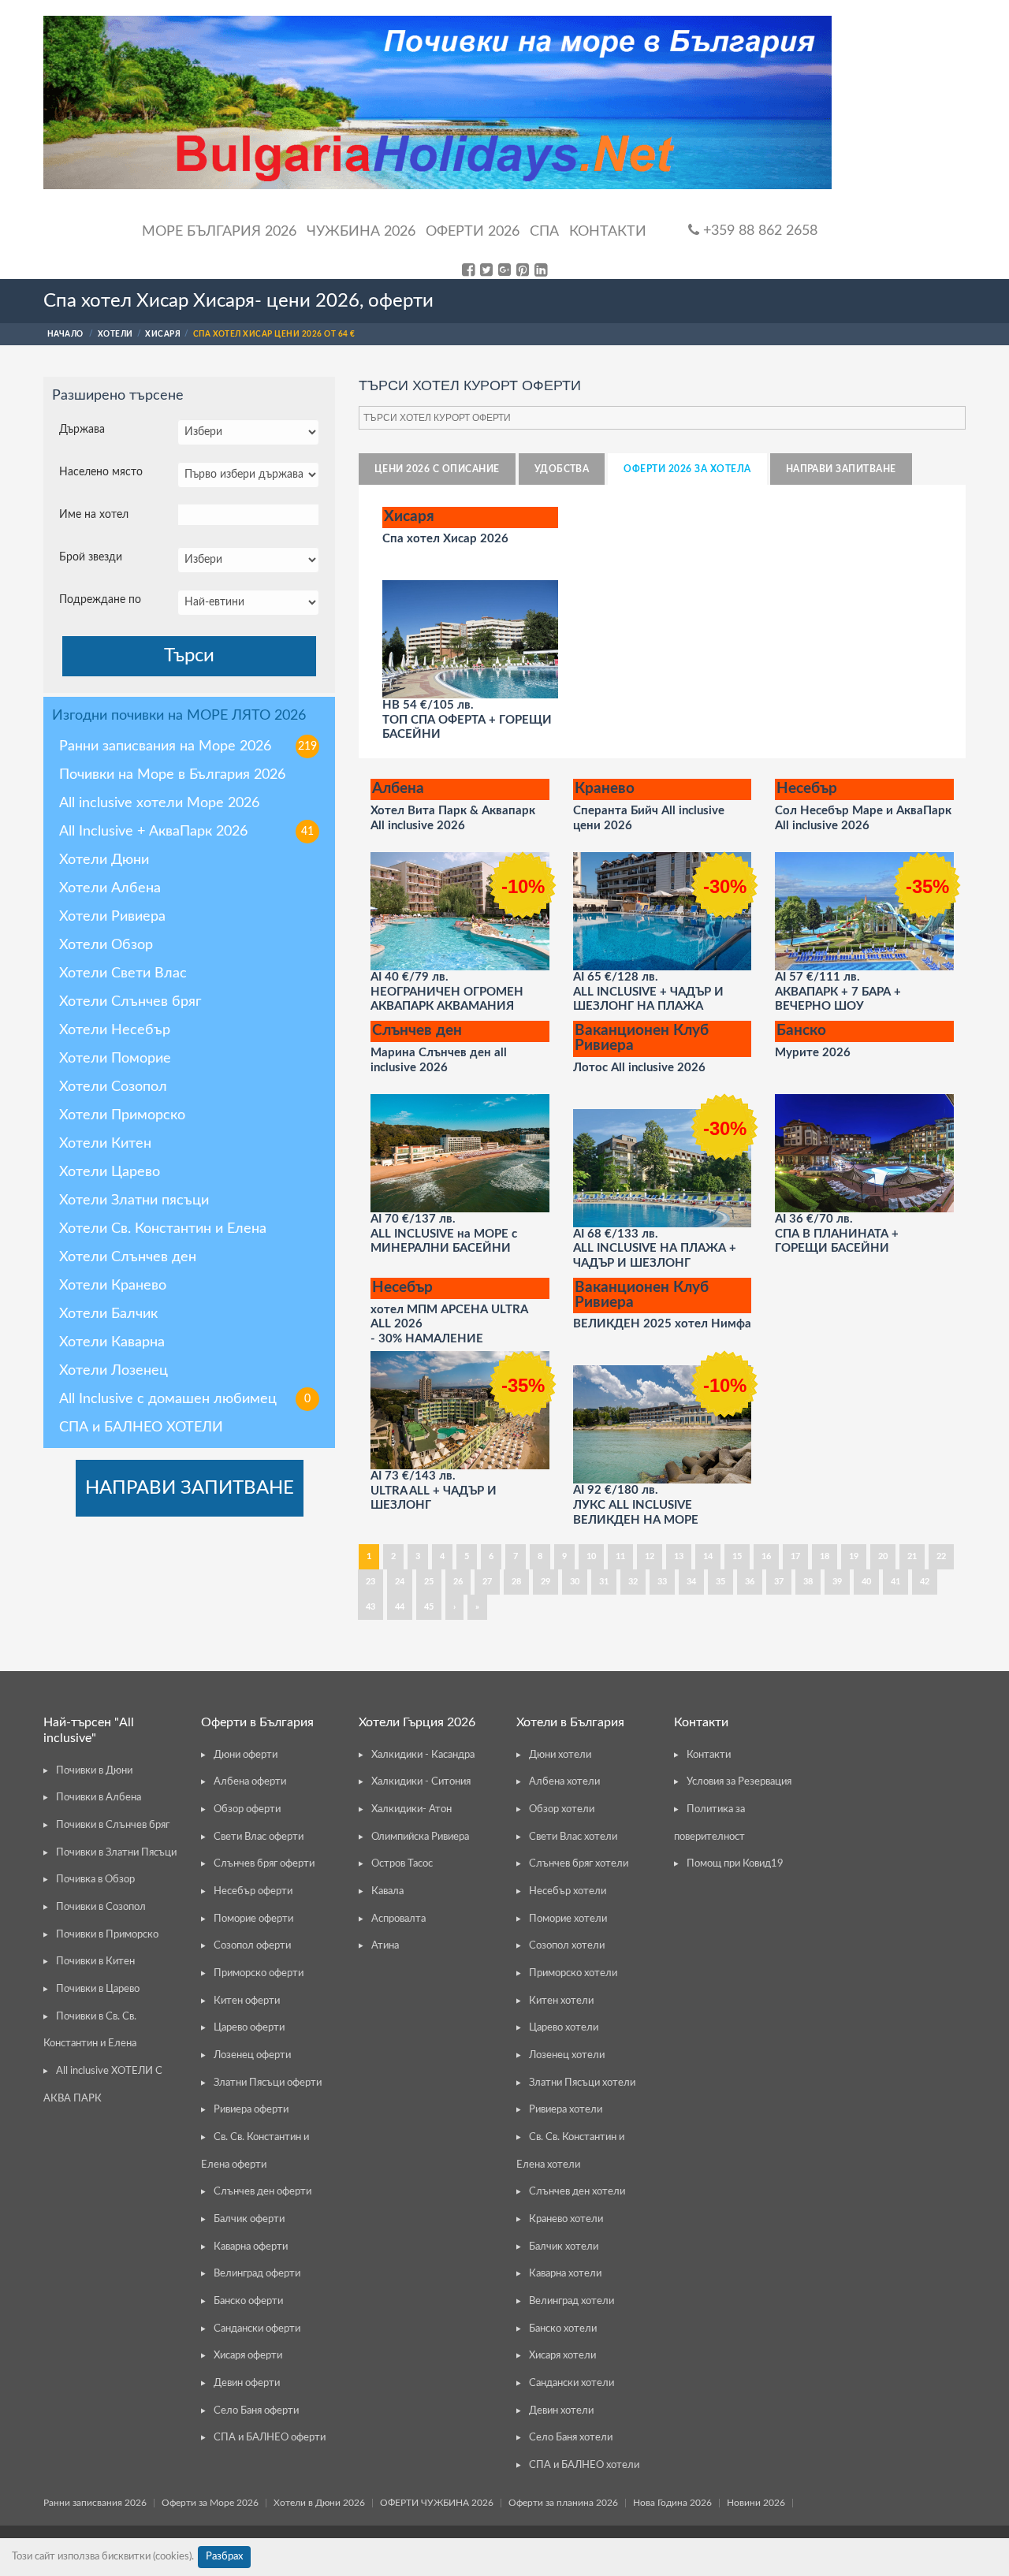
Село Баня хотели (571, 2438)
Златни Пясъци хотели (582, 2083)
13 (679, 1556)
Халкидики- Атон (411, 1809)
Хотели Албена (110, 888)
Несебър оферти (253, 1891)
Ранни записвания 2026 (95, 2503)
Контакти (608, 232)
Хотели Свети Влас (123, 973)
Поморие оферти (253, 1919)
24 (400, 1582)
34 (691, 1582)
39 (837, 1582)
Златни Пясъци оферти (268, 2083)
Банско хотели (563, 2329)
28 (516, 1582)
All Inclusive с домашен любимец (185, 1399)
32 (633, 1582)
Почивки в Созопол (101, 1907)
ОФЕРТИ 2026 (473, 232)
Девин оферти (247, 2383)
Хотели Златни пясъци (134, 1201)
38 (808, 1582)
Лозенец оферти (252, 2055)
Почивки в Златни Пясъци (116, 1853)
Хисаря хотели (562, 2356)
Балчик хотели (564, 2247)
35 (720, 1582)
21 (912, 1556)
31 (604, 1582)
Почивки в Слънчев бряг (113, 1825)
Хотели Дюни (104, 860)
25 (429, 1582)
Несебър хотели (568, 1891)
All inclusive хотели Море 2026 (159, 803)
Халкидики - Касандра (423, 1755)
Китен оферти (247, 2001)
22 (941, 1556)
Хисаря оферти (248, 2356)
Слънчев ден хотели (577, 2192)
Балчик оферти (249, 2219)
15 (737, 1556)
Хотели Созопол (113, 1087)
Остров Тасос (402, 1864)
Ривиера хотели (566, 2110)
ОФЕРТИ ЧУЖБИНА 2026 (437, 2503)
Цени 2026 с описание (437, 469)
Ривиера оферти (251, 2110)
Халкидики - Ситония (421, 1782)
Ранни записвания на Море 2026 (188, 746)
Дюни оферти (246, 1755)
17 (795, 1556)
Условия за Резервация (739, 1782)
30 (575, 1582)
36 (750, 1582)
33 (662, 1582)
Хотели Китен (105, 1144)
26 (458, 1582)
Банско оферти (248, 2301)
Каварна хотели (565, 2274)
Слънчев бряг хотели (579, 1864)
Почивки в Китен (95, 1962)
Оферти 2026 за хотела (687, 469)
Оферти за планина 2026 (563, 2503)
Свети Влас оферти (259, 1837)
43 (370, 1607)
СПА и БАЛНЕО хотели (584, 2465)
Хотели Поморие (115, 1059)
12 (650, 1556)
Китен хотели (561, 2001)
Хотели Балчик (108, 1314)
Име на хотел (94, 515)
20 (883, 1556)
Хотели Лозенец (114, 1371)
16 (766, 1556)
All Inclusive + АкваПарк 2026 (186, 832)
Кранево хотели (566, 2219)
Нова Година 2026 (672, 2503)
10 (591, 1556)
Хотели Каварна (112, 1342)
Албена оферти (250, 1782)
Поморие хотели (568, 1919)
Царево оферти (249, 2028)
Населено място (101, 472)
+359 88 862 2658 (758, 231)
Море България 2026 (219, 232)
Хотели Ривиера (112, 917)
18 (825, 1556)
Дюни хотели (560, 1755)
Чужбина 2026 (361, 232)
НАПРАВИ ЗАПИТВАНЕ (190, 1488)
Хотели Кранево (113, 1286)
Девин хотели (561, 2411)
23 (370, 1582)
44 (400, 1607)
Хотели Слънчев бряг (130, 1002)
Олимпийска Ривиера (420, 1837)
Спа (544, 232)
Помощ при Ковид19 (735, 1864)
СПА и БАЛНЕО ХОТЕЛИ (141, 1428)
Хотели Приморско (122, 1115)
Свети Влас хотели (573, 1837)
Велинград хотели (572, 2301)
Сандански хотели (572, 2383)
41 (895, 1582)
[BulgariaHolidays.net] (437, 102)
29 (545, 1582)
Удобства (562, 469)
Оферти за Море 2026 (210, 2503)
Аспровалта (398, 1919)
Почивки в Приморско (107, 1935)
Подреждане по (100, 600)
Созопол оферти (252, 1946)
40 (866, 1582)
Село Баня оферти (256, 2411)
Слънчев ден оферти (262, 2192)
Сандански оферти (257, 2329)
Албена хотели (564, 1782)
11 (620, 1556)
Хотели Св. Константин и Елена (163, 1229)
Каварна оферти (251, 2247)
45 (429, 1607)
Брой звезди (91, 557)
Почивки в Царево (98, 1989)
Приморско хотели (573, 1973)
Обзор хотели (562, 1809)
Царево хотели (564, 2028)
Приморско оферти (259, 1973)
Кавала (387, 1891)
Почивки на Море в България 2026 (172, 775)
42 (925, 1582)
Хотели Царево (110, 1172)
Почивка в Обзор (95, 1880)
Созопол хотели (567, 1946)
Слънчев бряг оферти (264, 1864)
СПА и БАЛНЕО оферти (270, 2438)
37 (779, 1582)
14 (708, 1556)
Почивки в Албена (99, 1798)
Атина (385, 1946)
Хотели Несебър (115, 1030)
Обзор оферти (247, 1809)
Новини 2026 (756, 2503)
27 (487, 1582)
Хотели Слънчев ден (128, 1257)
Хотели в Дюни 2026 (319, 2503)
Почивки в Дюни (94, 1771)
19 (854, 1556)
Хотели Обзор (106, 945)
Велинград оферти (257, 2274)
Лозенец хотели (567, 2055)
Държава (82, 430)
